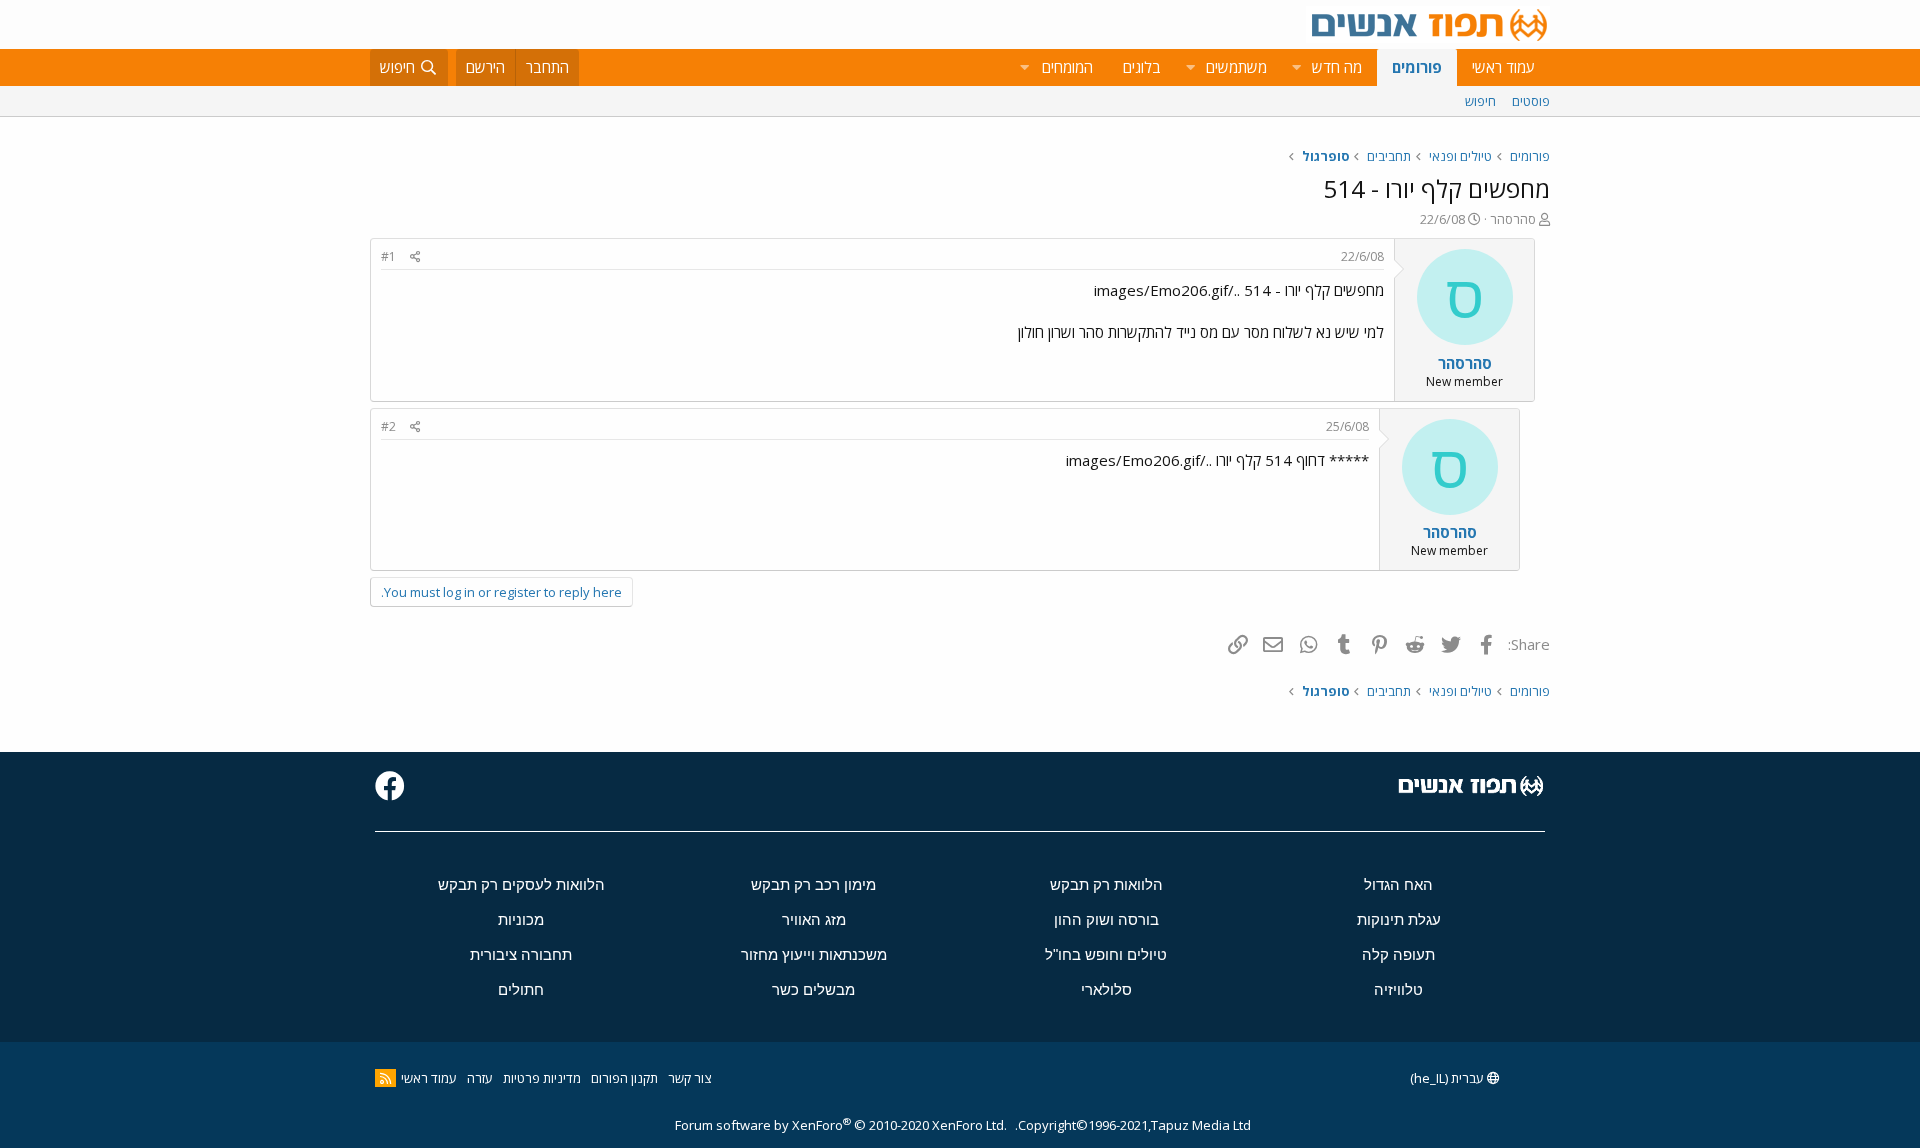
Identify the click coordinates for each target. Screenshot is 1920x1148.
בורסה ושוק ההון (1106, 919)
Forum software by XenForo (841, 1125)
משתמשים (1236, 67)
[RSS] (385, 1078)
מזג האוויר (814, 919)
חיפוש (1480, 101)
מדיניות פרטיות (542, 1078)
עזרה (480, 1078)
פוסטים (1531, 101)
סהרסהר (1513, 219)
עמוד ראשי (1503, 67)
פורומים (1417, 67)
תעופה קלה (1398, 954)
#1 (388, 256)
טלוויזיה (1398, 989)
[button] (1296, 67)
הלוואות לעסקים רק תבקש (521, 884)
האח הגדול (1398, 884)
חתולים (521, 989)
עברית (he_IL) (1448, 1078)
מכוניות (521, 919)
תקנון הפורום (624, 1078)
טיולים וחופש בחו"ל (1106, 954)
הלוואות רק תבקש (1106, 884)
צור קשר (689, 1078)
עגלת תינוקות (1399, 919)
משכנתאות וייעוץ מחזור (814, 954)
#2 (388, 426)
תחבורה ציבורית (521, 954)
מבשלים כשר (813, 989)
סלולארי (1106, 989)
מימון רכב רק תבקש (813, 884)
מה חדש (1337, 67)
